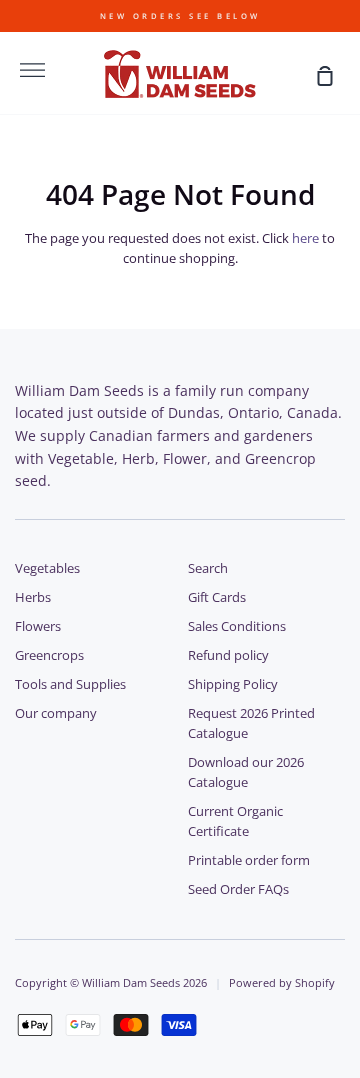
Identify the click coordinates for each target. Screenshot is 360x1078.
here (305, 238)
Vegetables (47, 568)
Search (208, 568)
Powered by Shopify (282, 982)
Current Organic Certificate (235, 821)
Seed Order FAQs (238, 889)
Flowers (38, 626)
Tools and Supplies (70, 684)
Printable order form (249, 860)
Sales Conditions (237, 626)
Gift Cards (217, 597)
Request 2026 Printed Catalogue (251, 723)
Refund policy (228, 655)
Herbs (33, 597)
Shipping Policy (233, 684)
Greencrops (49, 655)
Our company (56, 713)
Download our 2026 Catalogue (246, 772)
